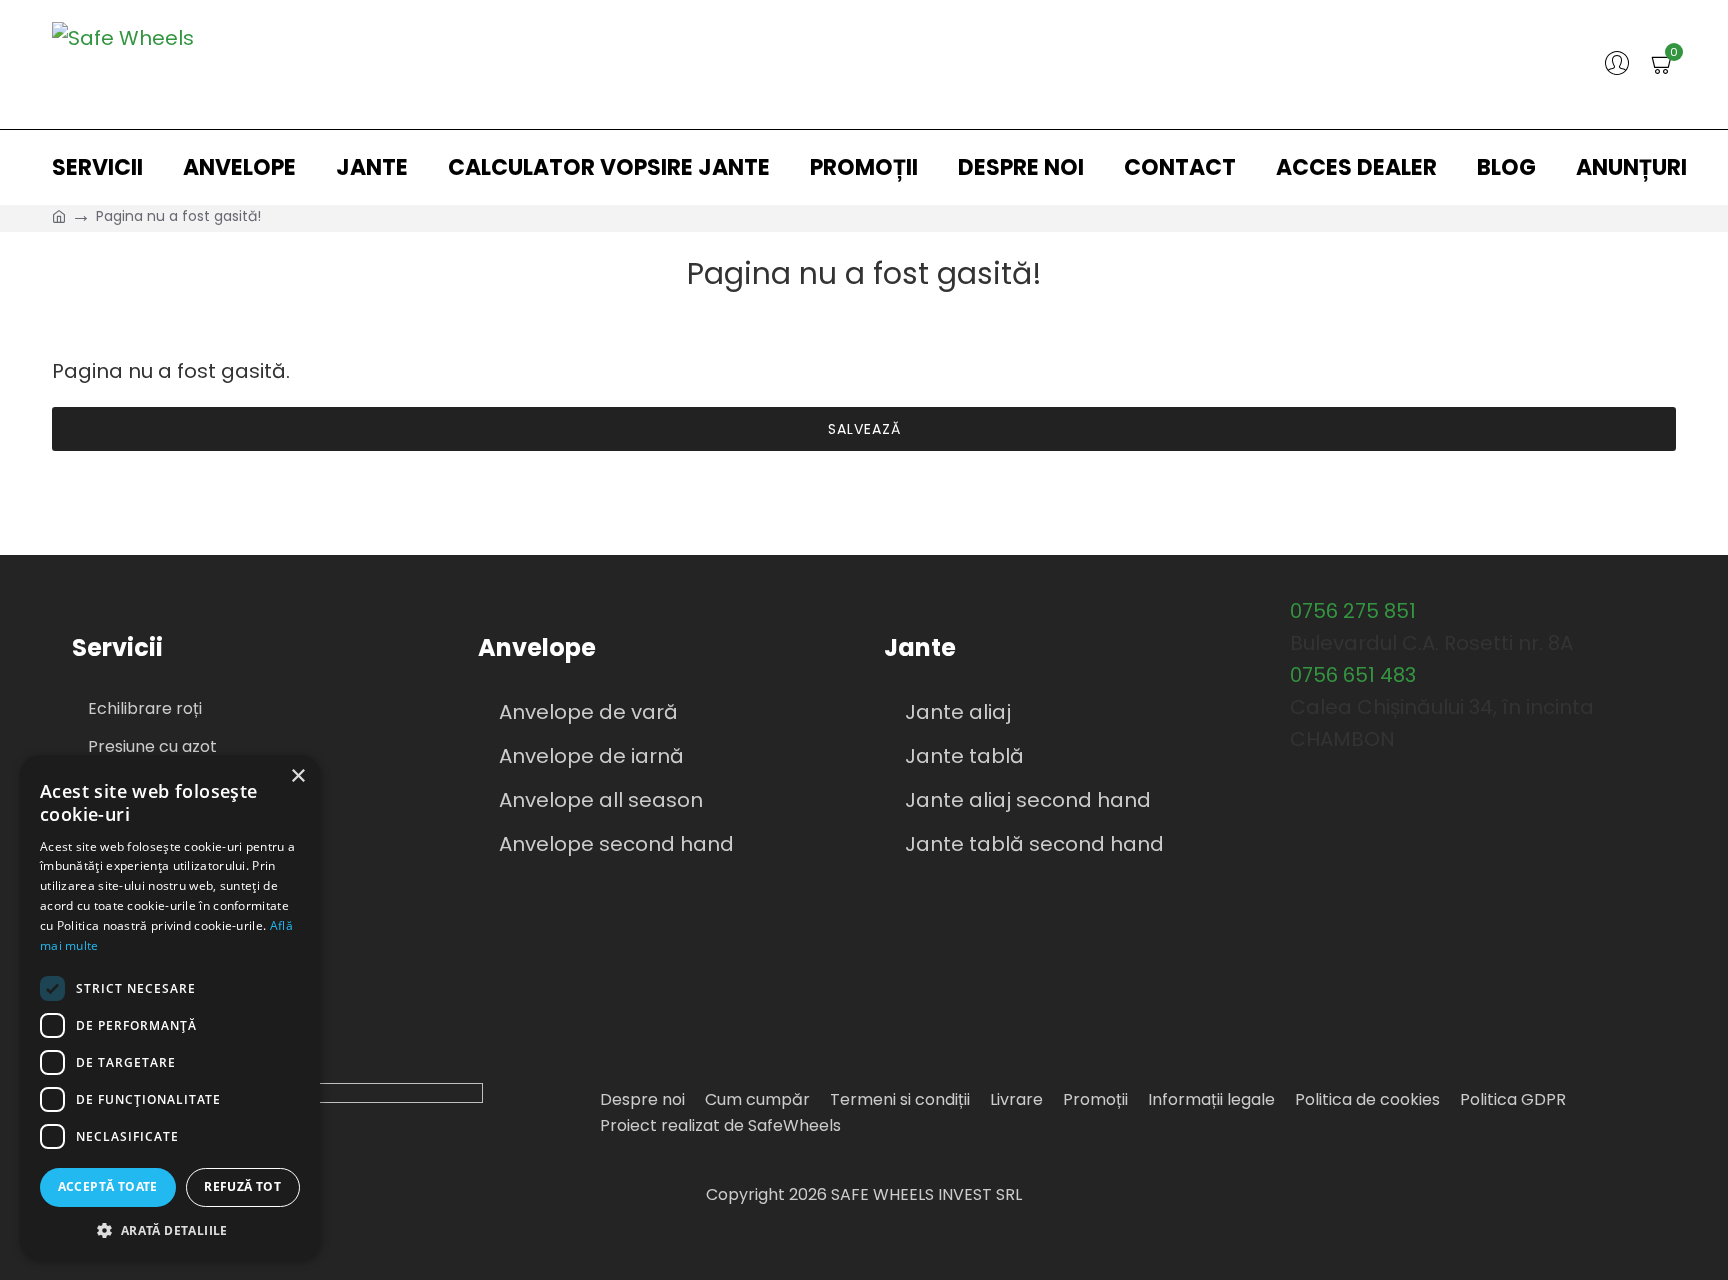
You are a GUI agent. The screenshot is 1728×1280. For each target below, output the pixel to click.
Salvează (864, 429)
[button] (170, 1230)
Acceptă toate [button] (108, 1186)
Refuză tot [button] (242, 1186)
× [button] (297, 776)
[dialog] (170, 1007)
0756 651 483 (1353, 675)
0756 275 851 (1353, 611)
